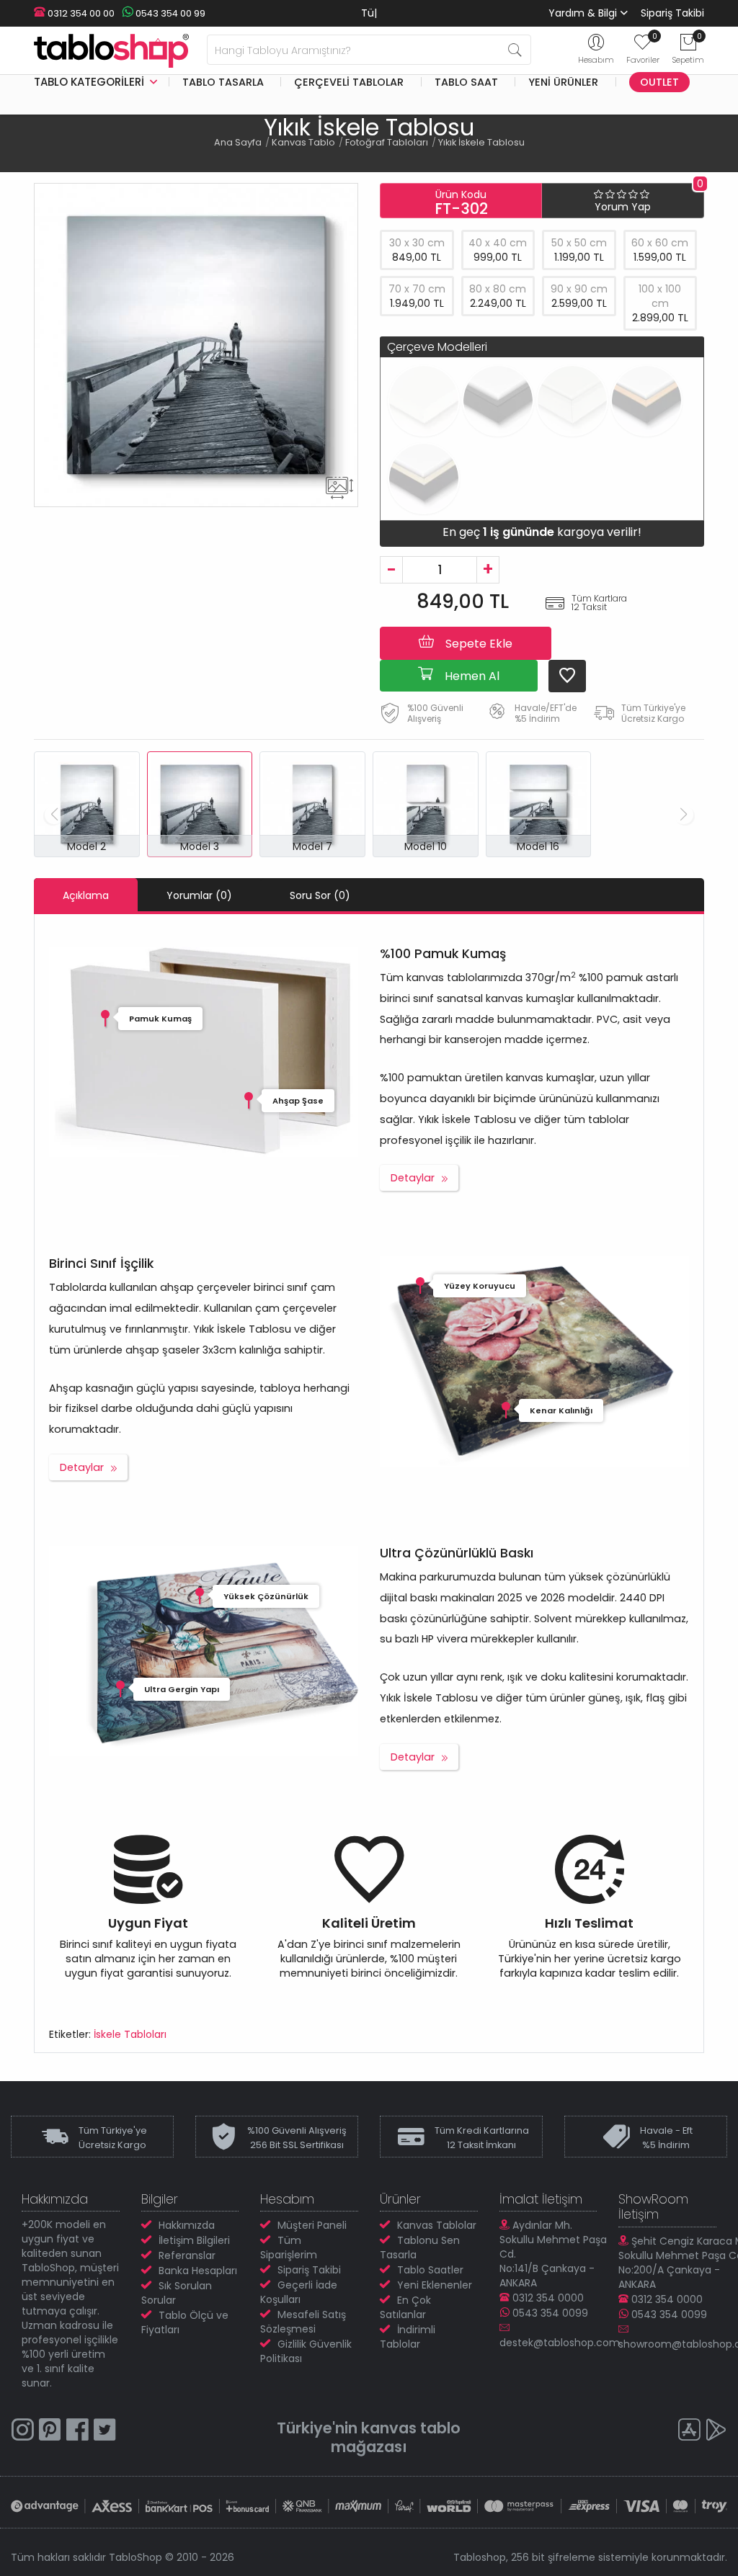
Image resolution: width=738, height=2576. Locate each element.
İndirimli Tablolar (408, 2337)
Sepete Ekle (477, 644)
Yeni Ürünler (563, 82)
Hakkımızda (187, 2225)
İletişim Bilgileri (194, 2240)
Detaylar (413, 1178)
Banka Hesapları (198, 2271)
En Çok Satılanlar (405, 2307)
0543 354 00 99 (169, 13)
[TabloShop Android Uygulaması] (716, 2432)
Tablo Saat (466, 82)
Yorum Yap (623, 207)
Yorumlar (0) (199, 895)
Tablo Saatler (430, 2270)
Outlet (659, 82)
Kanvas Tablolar (437, 2225)
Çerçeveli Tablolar (349, 82)
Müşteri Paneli (312, 2225)
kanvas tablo (411, 2428)
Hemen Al (471, 676)
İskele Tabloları (130, 2034)
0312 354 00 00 (80, 13)
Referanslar (187, 2255)
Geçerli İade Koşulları (299, 2292)
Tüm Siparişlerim (289, 2248)
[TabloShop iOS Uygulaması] (689, 2432)
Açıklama (86, 895)
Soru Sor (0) (320, 895)
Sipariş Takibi (672, 13)
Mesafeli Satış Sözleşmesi (303, 2322)
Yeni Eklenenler (435, 2285)
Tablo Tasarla (223, 82)
